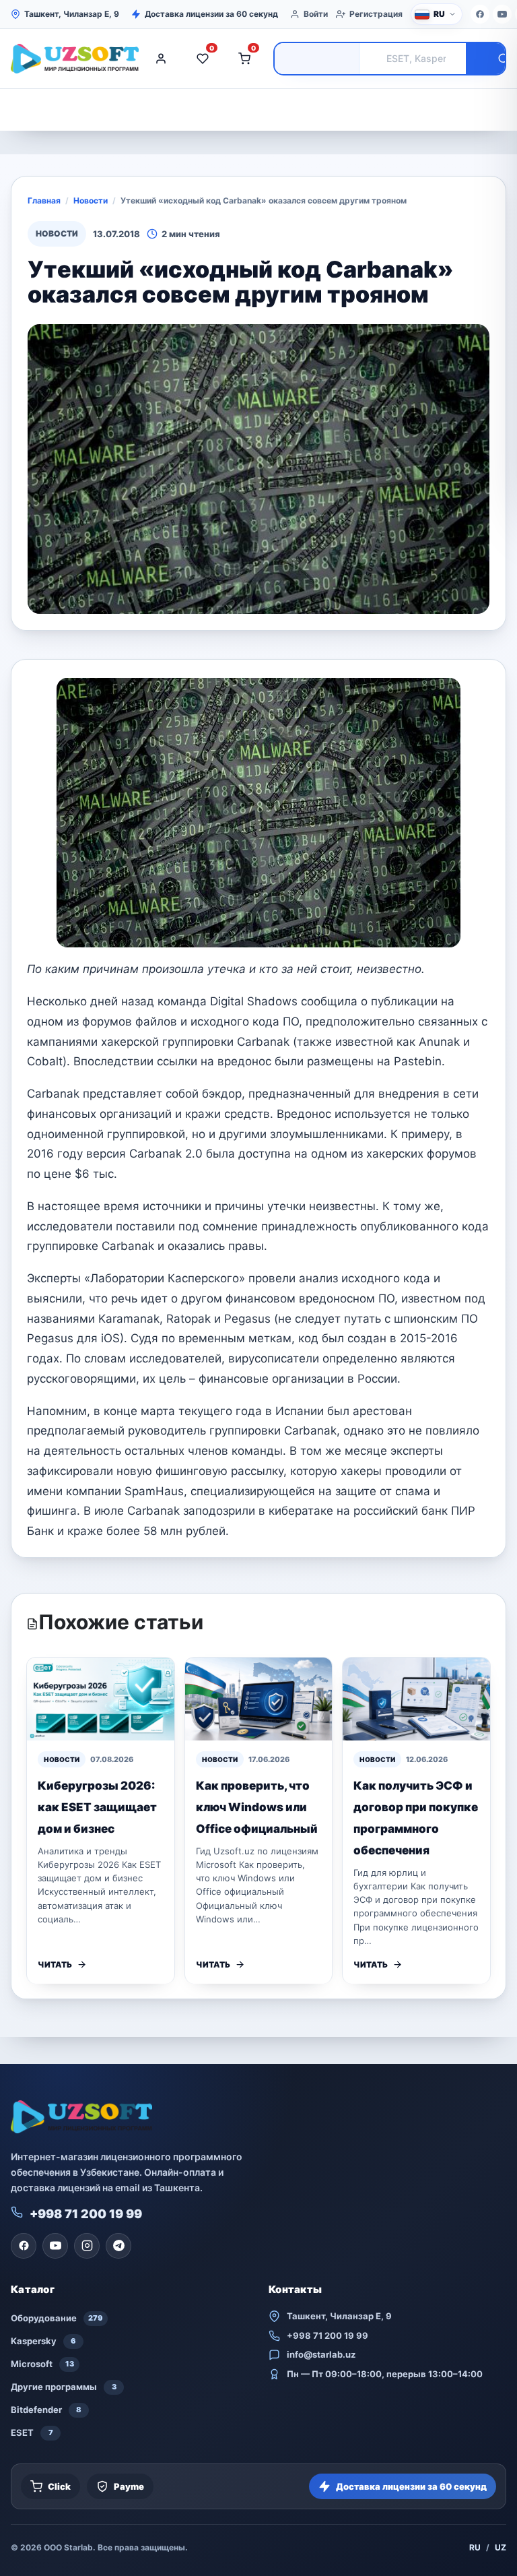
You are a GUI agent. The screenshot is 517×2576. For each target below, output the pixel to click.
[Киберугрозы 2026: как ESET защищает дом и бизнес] (101, 1699)
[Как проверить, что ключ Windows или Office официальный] (259, 1699)
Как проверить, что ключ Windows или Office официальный (257, 1807)
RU (475, 2547)
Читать (55, 1965)
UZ (501, 2547)
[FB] (480, 14)
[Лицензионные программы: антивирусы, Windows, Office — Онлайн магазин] (71, 59)
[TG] (118, 2246)
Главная (44, 200)
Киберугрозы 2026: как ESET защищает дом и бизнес (97, 1807)
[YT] (502, 14)
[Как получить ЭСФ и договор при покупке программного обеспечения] (416, 1699)
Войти (316, 14)
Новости (91, 200)
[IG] (87, 2246)
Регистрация (376, 14)
